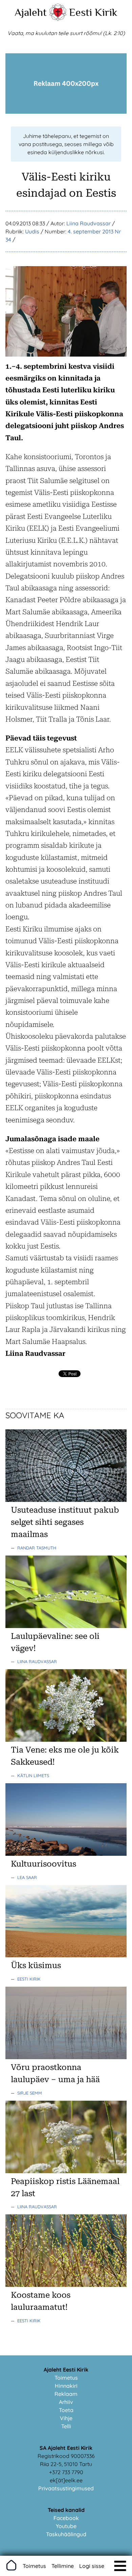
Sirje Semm (30, 2093)
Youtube (66, 2526)
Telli (66, 2426)
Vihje (66, 2418)
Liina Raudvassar (89, 223)
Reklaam (66, 2394)
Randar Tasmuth (37, 1548)
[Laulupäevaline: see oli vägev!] (66, 1626)
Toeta (66, 2410)
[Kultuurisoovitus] (66, 1854)
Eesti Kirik (93, 12)
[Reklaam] (66, 112)
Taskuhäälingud (66, 2534)
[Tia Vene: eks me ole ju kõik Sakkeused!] (66, 1740)
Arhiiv (66, 2402)
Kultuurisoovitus (43, 1864)
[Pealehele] (58, 19)
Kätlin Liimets (33, 1775)
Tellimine (63, 2566)
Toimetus (66, 2378)
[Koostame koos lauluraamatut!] (66, 2285)
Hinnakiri (66, 2386)
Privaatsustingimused (66, 2488)
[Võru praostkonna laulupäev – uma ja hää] (66, 2057)
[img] (120, 2566)
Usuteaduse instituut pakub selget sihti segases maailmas (65, 1522)
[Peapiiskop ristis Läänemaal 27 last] (66, 2171)
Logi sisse (92, 2566)
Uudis (32, 231)
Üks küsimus (36, 1965)
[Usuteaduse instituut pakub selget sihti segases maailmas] (66, 1500)
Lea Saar (27, 1877)
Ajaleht (31, 12)
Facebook (66, 2518)
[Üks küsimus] (66, 1955)
